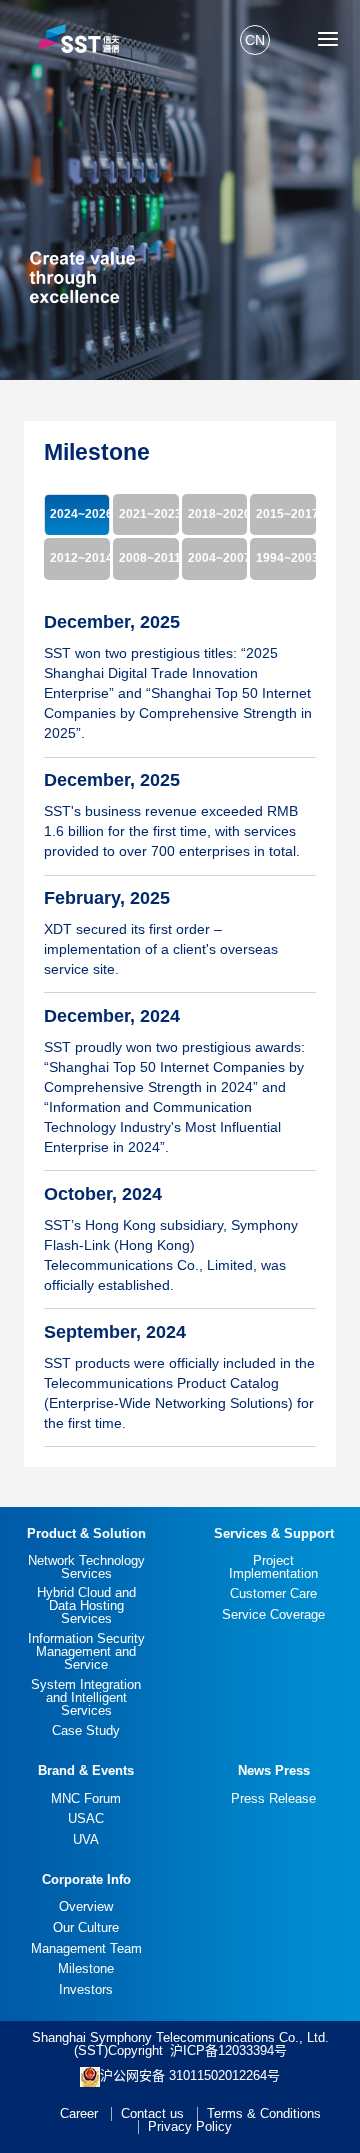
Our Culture (86, 1927)
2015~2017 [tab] (286, 514)
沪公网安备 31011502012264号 (190, 2075)
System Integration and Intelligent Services (86, 1697)
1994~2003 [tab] (286, 558)
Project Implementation (273, 1567)
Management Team (86, 1948)
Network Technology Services (86, 1567)
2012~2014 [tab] (80, 558)
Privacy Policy (190, 2126)
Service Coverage (273, 1614)
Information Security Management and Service (86, 1651)
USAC (86, 1818)
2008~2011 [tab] (149, 558)
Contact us (152, 2113)
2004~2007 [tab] (218, 558)
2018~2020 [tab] (218, 514)
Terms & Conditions (264, 2113)
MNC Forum (86, 1798)
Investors (86, 1989)
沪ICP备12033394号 (228, 2050)
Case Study (86, 1730)
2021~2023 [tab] (149, 514)
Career (79, 2113)
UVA (86, 1839)
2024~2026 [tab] (80, 514)
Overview (86, 1906)
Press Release (273, 1798)
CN (255, 40)
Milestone (86, 1968)
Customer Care (273, 1593)
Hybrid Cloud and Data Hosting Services (86, 1605)
